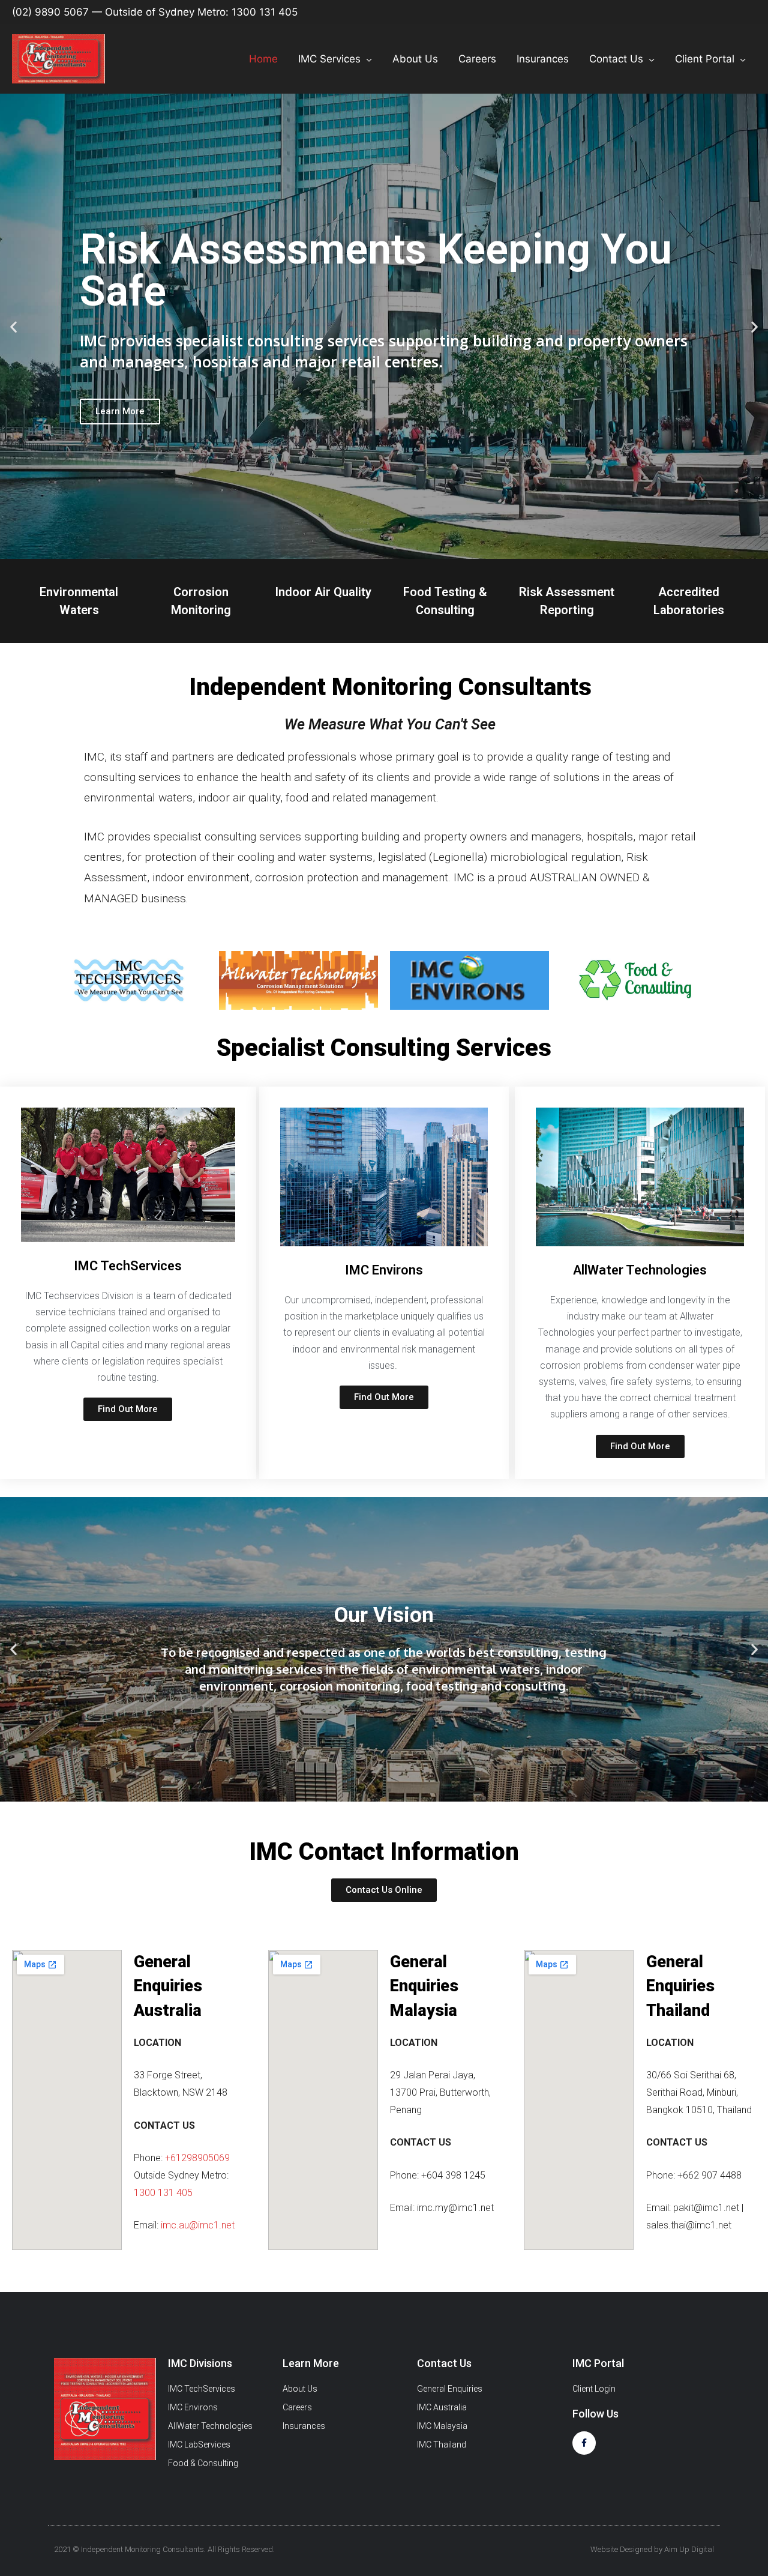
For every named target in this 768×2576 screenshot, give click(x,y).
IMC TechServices (128, 1266)
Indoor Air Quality (323, 592)
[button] (374, 548)
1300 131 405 (163, 2193)
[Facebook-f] (584, 2443)
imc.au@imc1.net (198, 2225)
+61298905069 (197, 2158)
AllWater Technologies (640, 1270)
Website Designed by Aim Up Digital (652, 2549)
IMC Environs (384, 1270)
